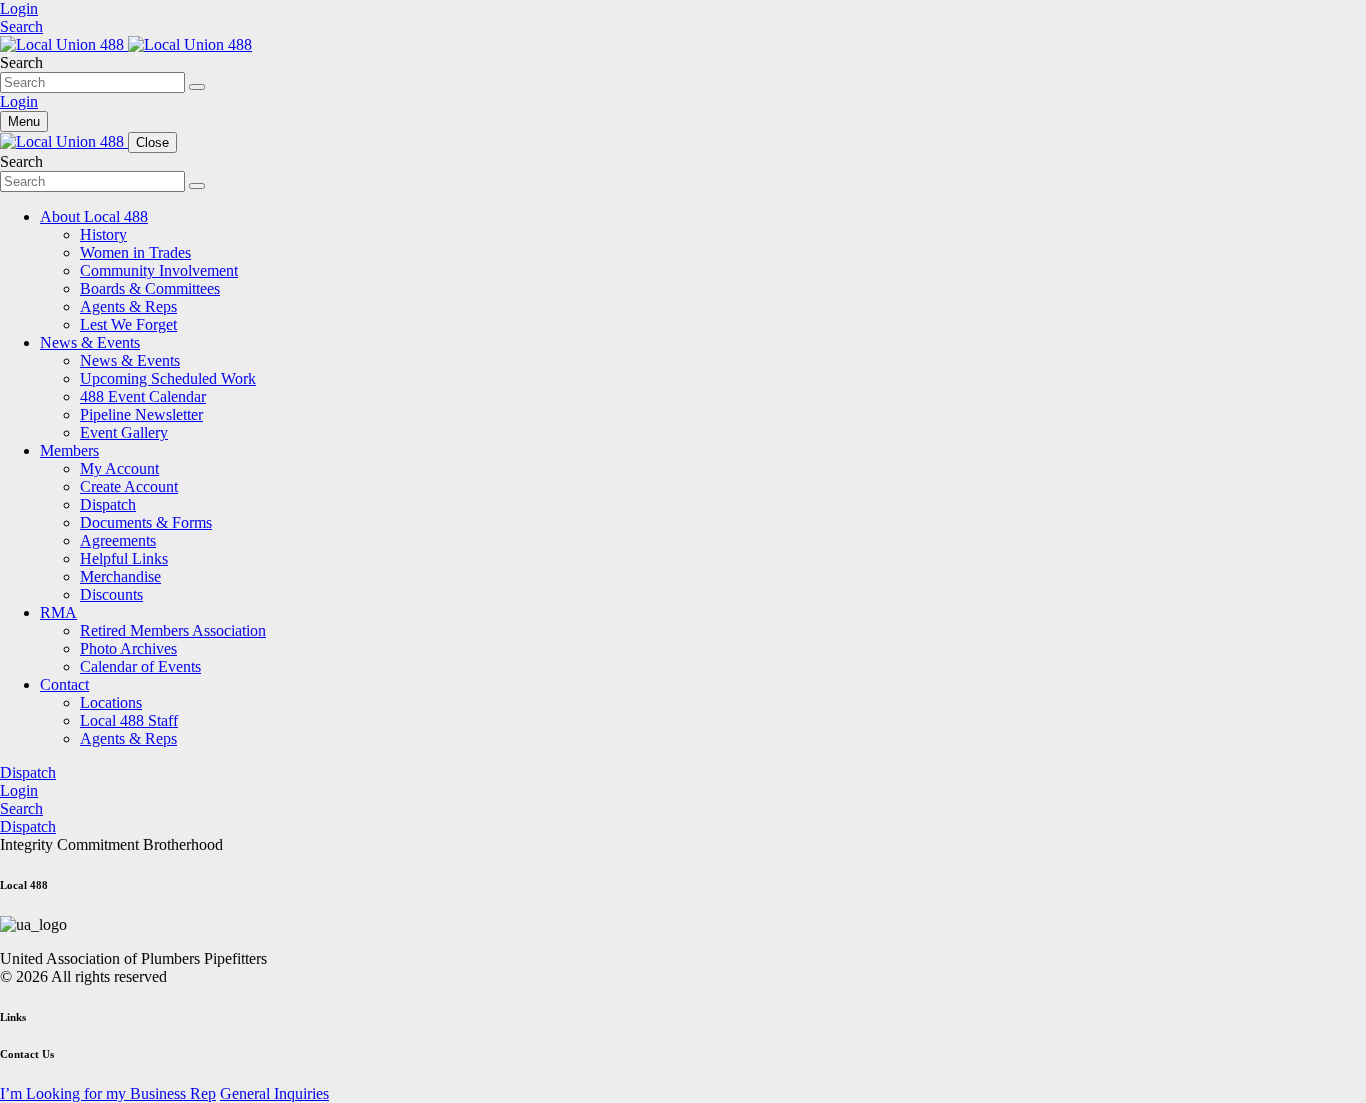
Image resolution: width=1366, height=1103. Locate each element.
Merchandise (120, 576)
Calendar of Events (140, 666)
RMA (58, 612)
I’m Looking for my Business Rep (108, 1093)
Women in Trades (135, 252)
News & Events (90, 342)
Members (69, 450)
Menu (24, 121)
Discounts (111, 594)
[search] (197, 87)
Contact (64, 684)
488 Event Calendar (143, 396)
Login (19, 8)
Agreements (118, 540)
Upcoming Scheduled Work (168, 378)
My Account (119, 468)
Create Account (129, 486)
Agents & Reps (128, 306)
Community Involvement (159, 270)
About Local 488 (94, 216)
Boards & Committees (150, 288)
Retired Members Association (173, 630)
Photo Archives (128, 648)
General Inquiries (274, 1093)
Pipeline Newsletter (141, 414)
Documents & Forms (146, 522)
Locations (111, 702)
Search (21, 26)
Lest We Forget (128, 324)
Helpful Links (124, 558)
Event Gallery (124, 432)
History (103, 234)
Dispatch (108, 504)
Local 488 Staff (129, 720)
